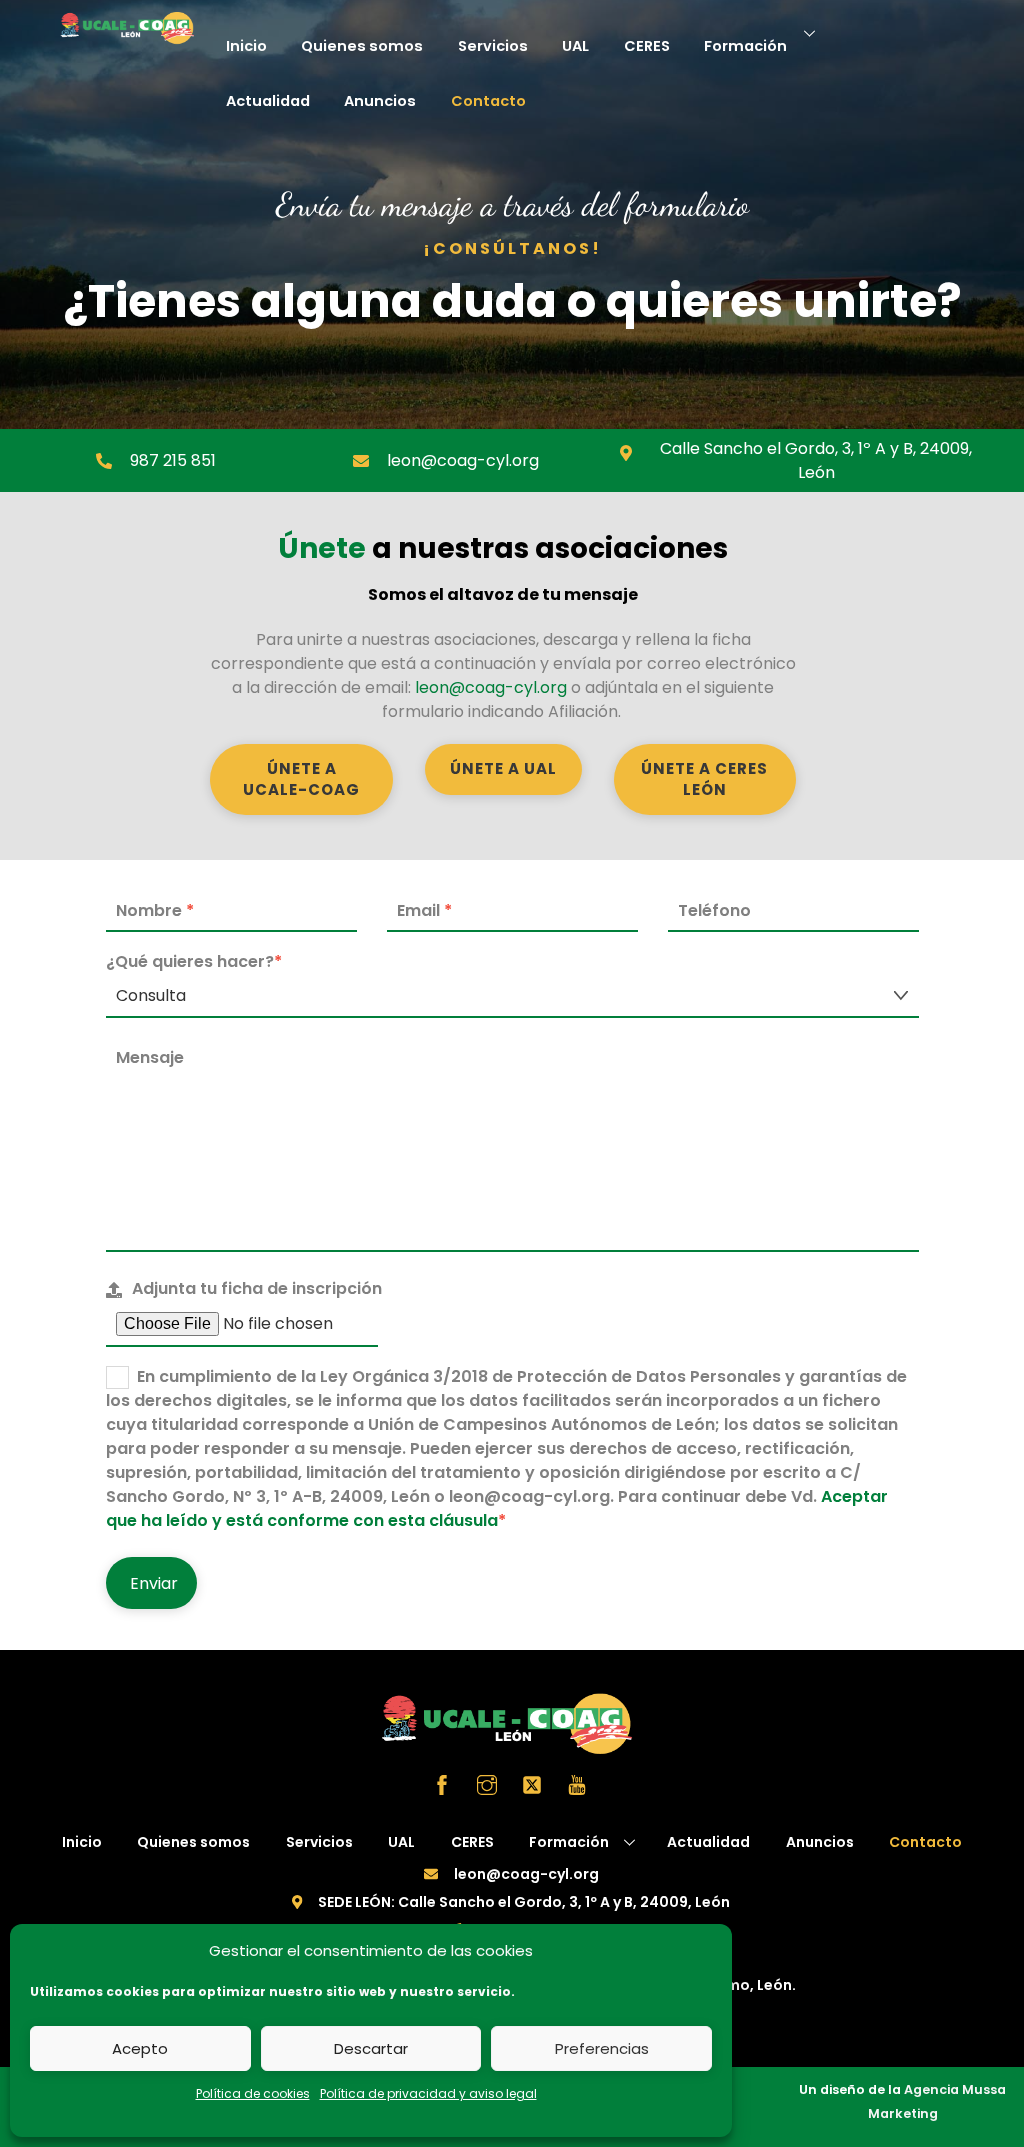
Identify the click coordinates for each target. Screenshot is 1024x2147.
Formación (745, 46)
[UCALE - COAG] (130, 38)
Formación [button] (569, 1842)
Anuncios (380, 101)
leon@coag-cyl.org (491, 687)
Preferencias (602, 2048)
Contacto (488, 101)
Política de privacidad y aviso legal (428, 2093)
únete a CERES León (704, 778)
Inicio (246, 46)
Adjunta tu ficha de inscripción (257, 1288)
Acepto (140, 2048)
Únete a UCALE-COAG (301, 778)
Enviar (154, 1583)
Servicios (493, 46)
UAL (575, 46)
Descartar (371, 2048)
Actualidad (268, 101)
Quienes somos (362, 46)
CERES (647, 46)
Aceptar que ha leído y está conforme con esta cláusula (497, 1508)
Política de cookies (253, 2093)
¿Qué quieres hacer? (194, 961)
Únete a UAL (503, 768)
